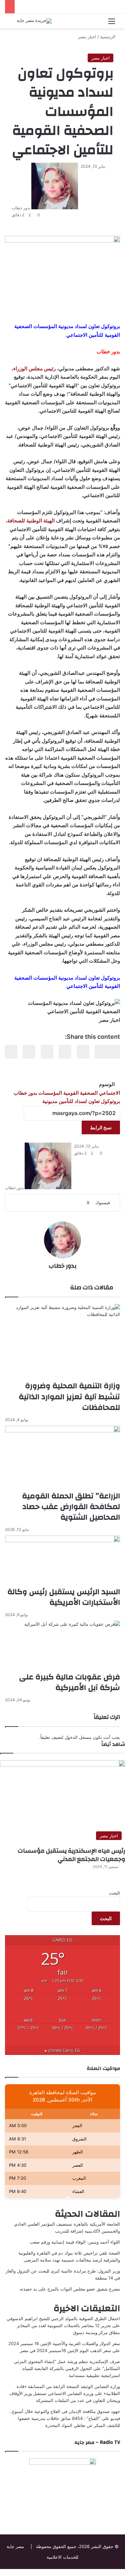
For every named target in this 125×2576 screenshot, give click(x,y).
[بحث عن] (13, 23)
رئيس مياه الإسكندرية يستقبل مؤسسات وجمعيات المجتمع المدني (71, 1855)
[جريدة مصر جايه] (34, 21)
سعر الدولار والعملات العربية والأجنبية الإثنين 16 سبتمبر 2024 (64, 2343)
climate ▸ (62, 2050)
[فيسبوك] (123, 2572)
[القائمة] (112, 23)
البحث (114, 1893)
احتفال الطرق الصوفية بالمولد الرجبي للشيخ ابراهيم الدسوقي (63, 2318)
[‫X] (118, 2572)
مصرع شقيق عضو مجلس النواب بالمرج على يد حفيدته (70, 2289)
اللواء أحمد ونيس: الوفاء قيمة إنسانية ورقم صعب (75, 2242)
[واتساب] (113, 2572)
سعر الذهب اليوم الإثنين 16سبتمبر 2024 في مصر (65, 2350)
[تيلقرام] (109, 2572)
